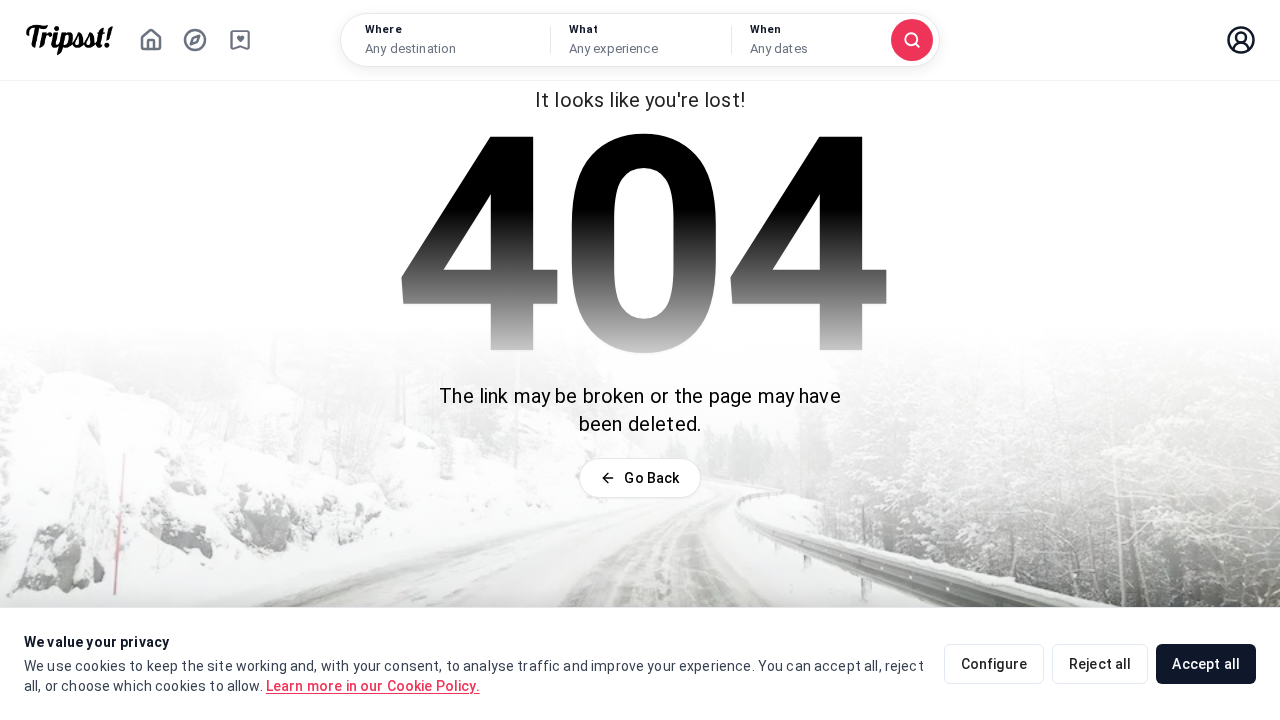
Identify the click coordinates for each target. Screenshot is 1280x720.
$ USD (1109, 40)
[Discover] (195, 40)
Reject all (1100, 664)
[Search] (912, 40)
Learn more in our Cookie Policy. (373, 686)
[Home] (151, 40)
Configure (994, 664)
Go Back (651, 478)
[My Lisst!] (240, 40)
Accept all (1206, 664)
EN (1181, 40)
